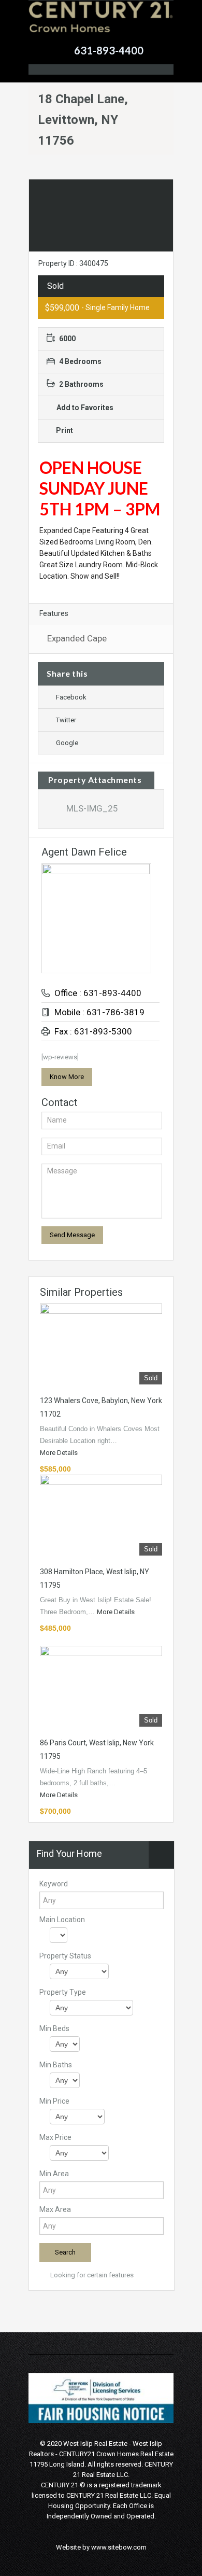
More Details (60, 1453)
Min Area (54, 2174)
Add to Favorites (84, 408)
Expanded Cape (77, 638)
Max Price (55, 2137)
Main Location (62, 1920)
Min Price (54, 2101)
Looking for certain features (91, 2275)
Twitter (66, 720)
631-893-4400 (109, 50)
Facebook (71, 697)
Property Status (65, 1956)
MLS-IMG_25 (92, 808)
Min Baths (56, 2065)
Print (64, 430)
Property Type (63, 1992)
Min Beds (54, 2028)
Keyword (54, 1884)
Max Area (55, 2209)
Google (67, 743)
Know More (67, 1077)
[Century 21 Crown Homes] (101, 24)
